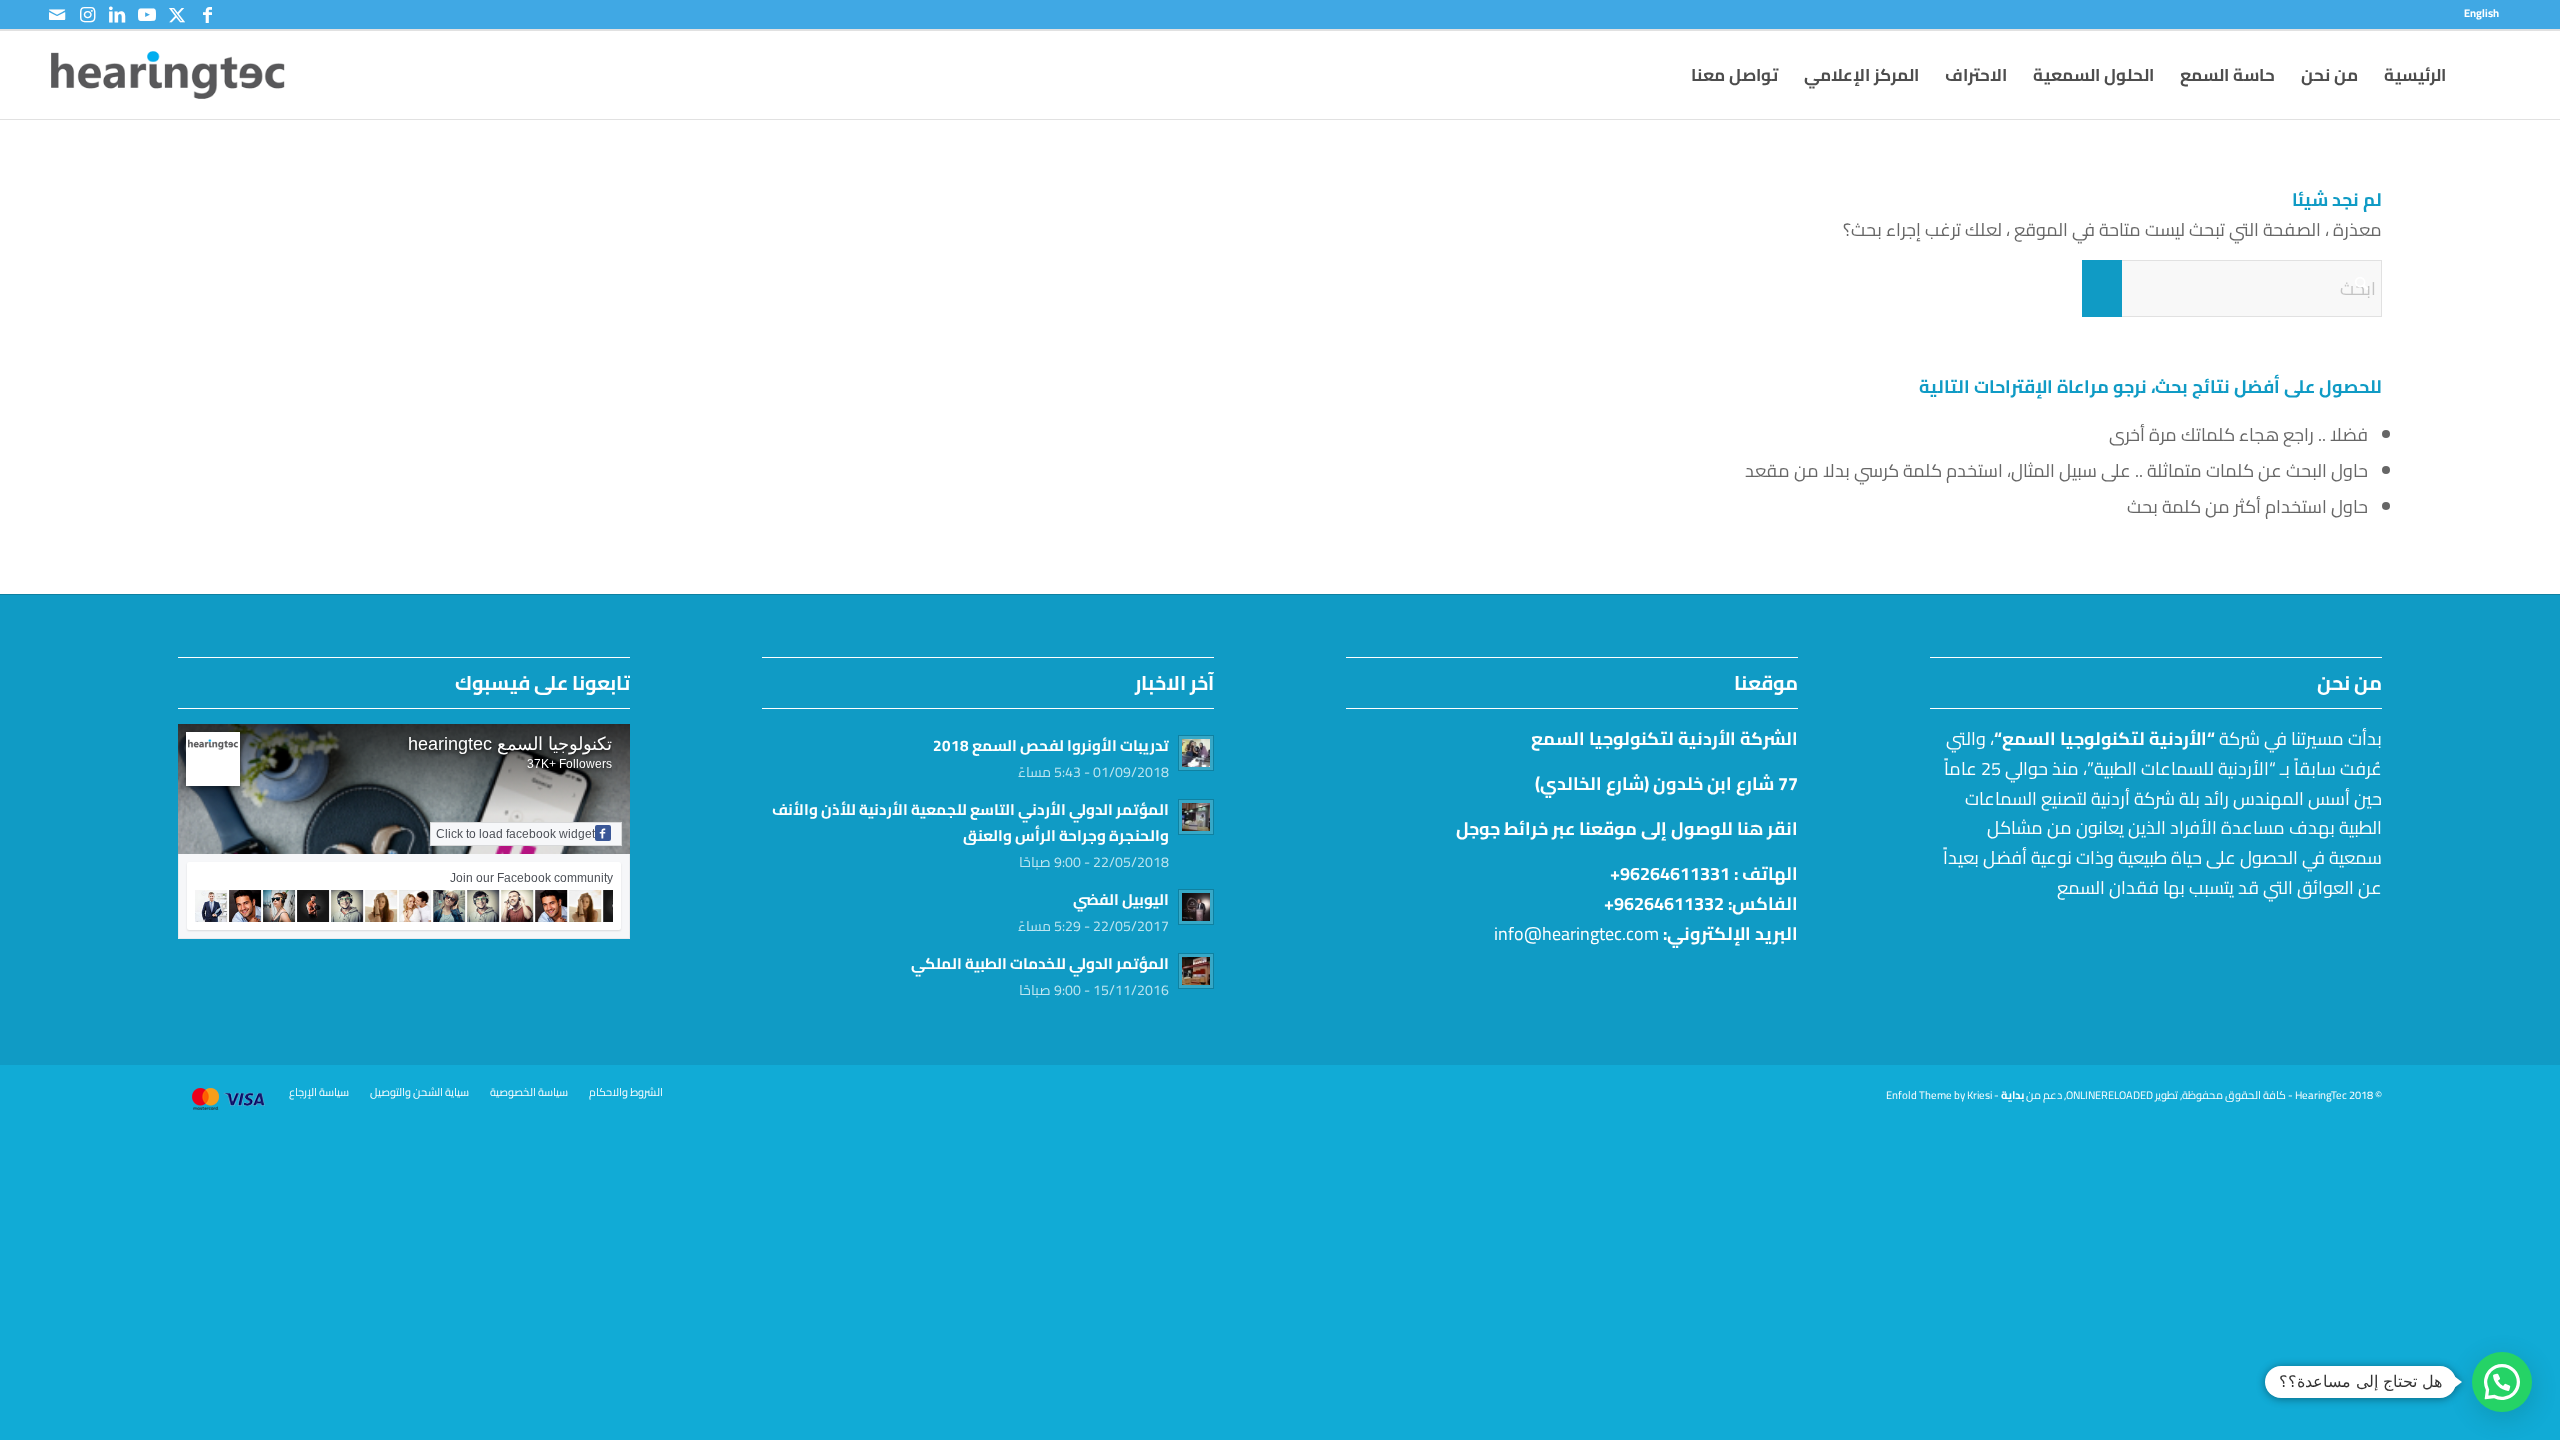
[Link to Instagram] (87, 15)
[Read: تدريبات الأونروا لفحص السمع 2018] (1196, 753)
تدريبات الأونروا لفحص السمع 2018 (1051, 745)
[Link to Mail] (57, 15)
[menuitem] (2486, 13)
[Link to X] (177, 15)
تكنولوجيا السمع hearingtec (510, 744)
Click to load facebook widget (515, 834)
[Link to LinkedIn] (117, 15)
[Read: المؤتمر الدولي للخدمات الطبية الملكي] (1196, 971)
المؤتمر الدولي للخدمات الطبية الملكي (1040, 963)
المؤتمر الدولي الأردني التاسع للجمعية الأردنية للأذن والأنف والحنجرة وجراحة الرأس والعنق (970, 822)
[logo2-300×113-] (168, 75)
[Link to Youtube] (147, 15)
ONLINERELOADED (2109, 1095)
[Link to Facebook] (207, 15)
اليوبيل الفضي (1121, 899)
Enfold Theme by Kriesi (1939, 1095)
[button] (2502, 1382)
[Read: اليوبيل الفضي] (1196, 907)
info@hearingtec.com (1576, 933)
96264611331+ (1670, 873)
